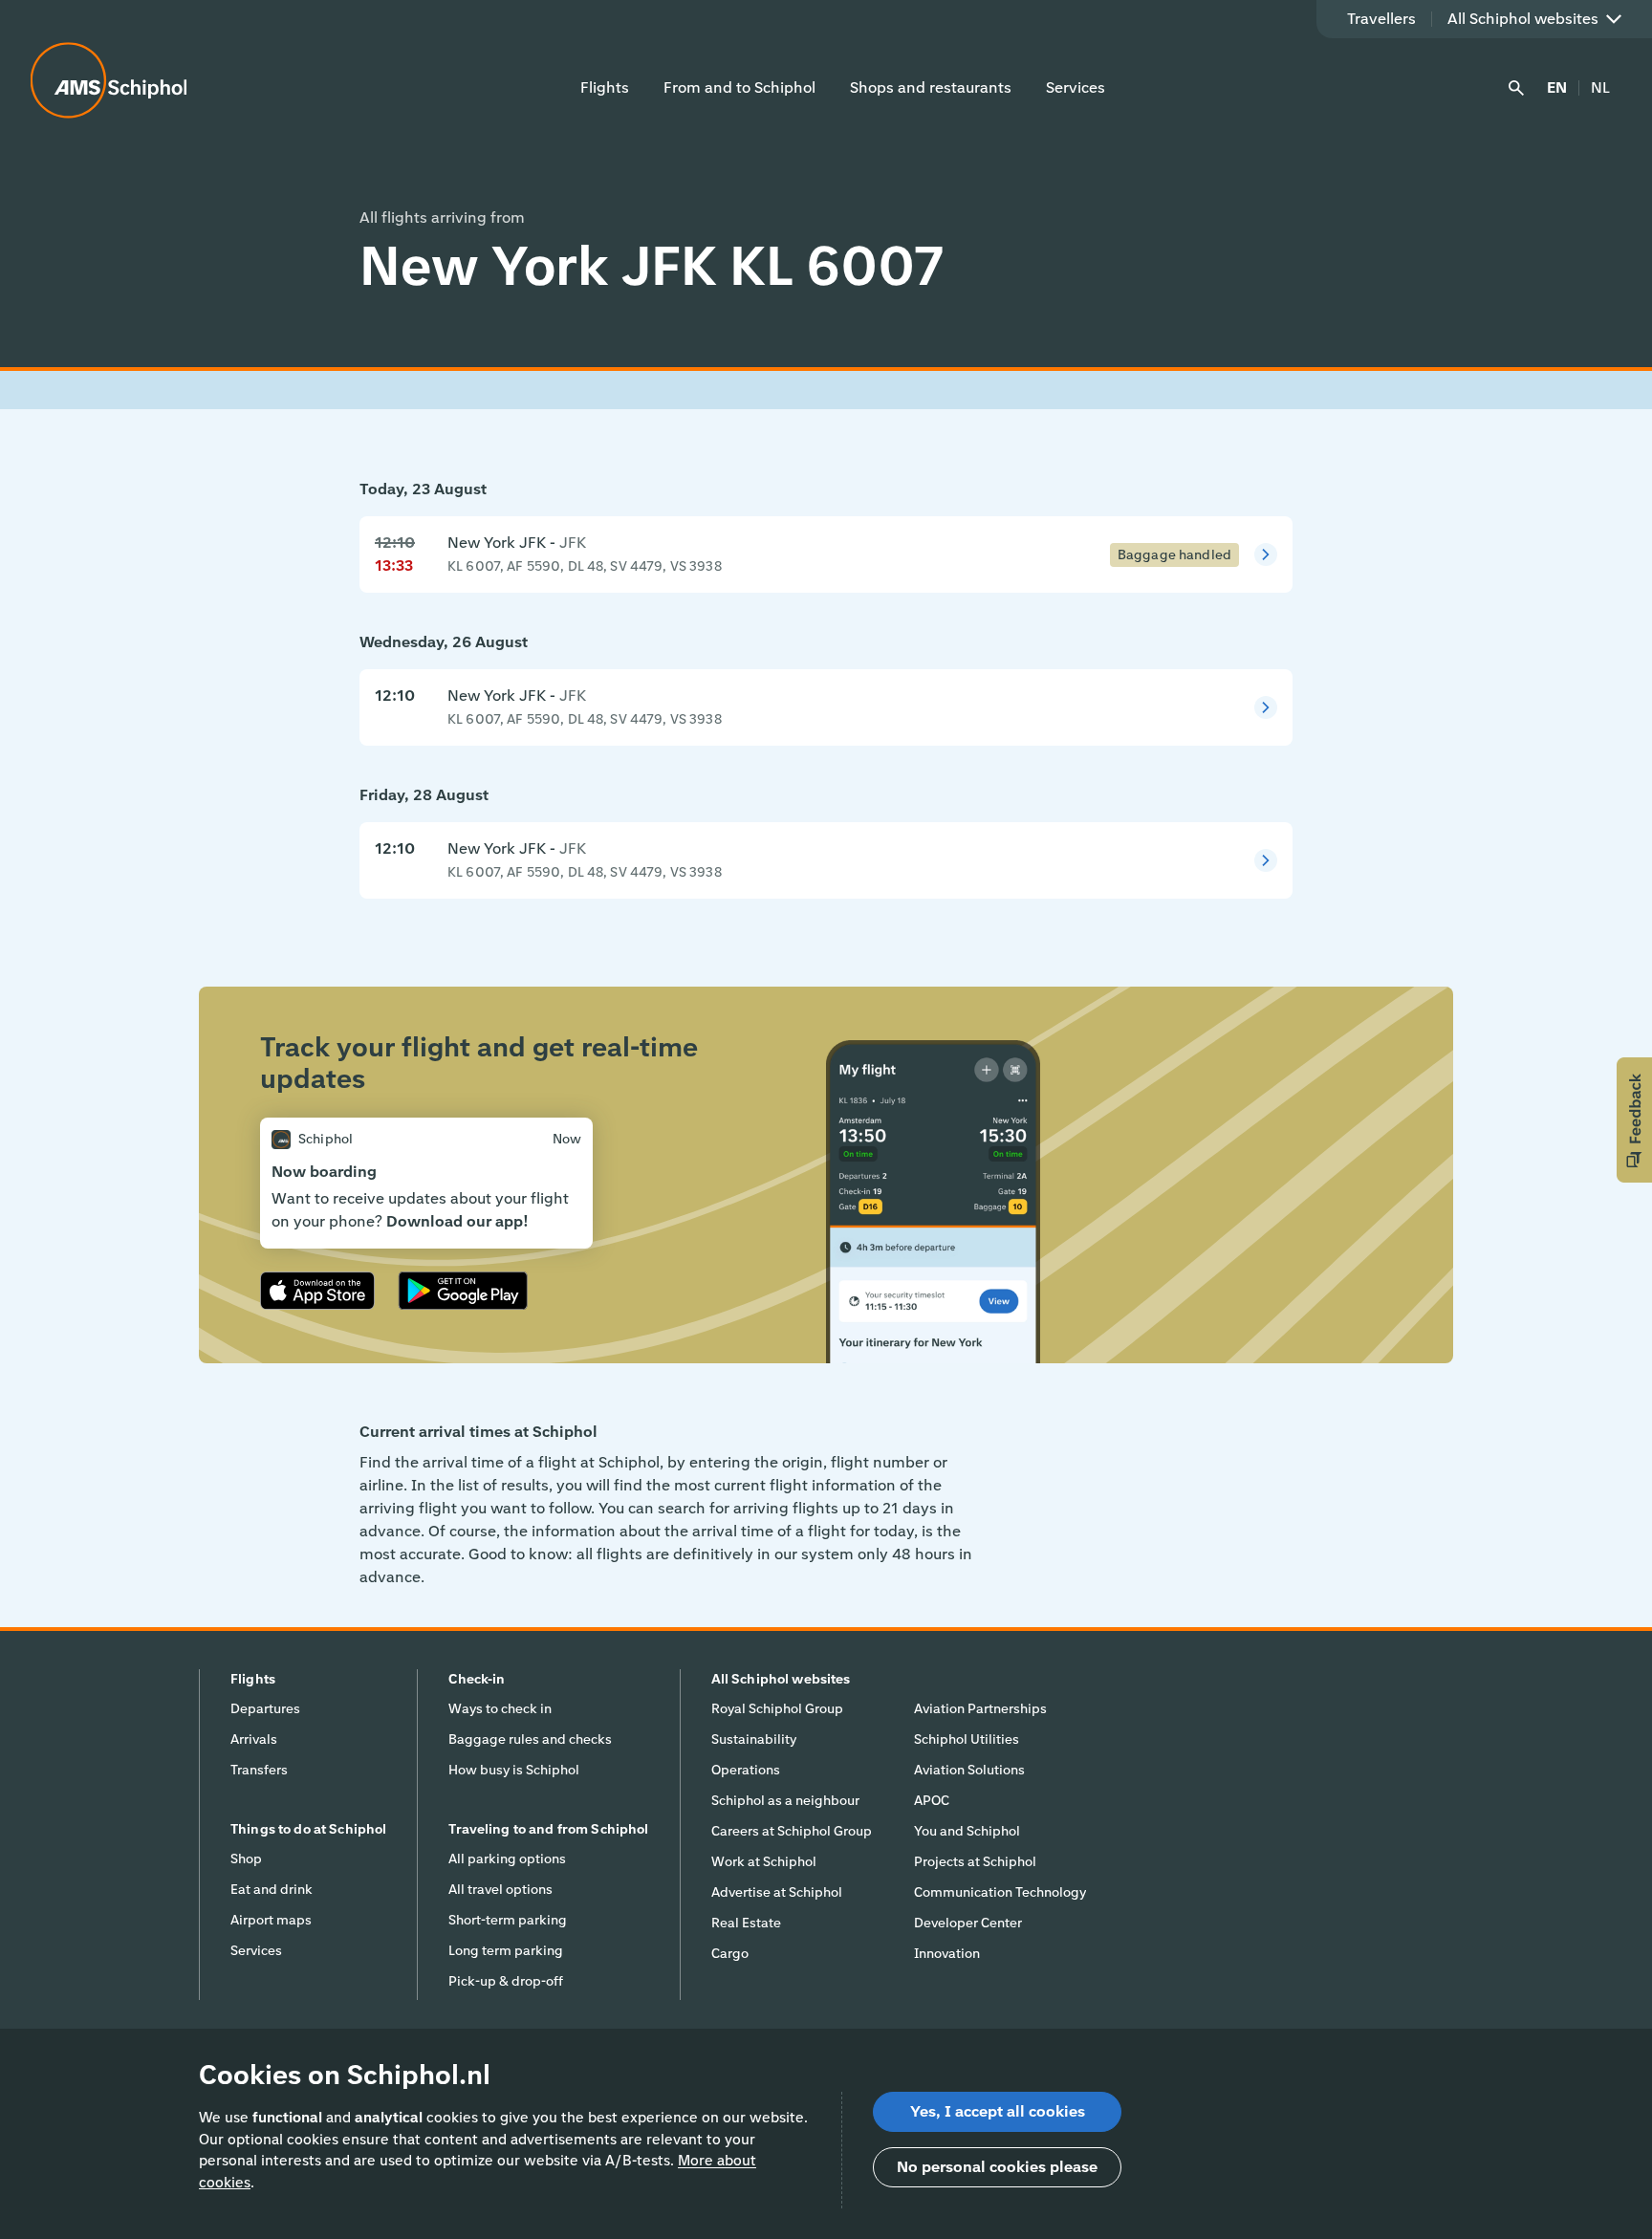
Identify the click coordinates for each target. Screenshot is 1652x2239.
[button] (1634, 1120)
